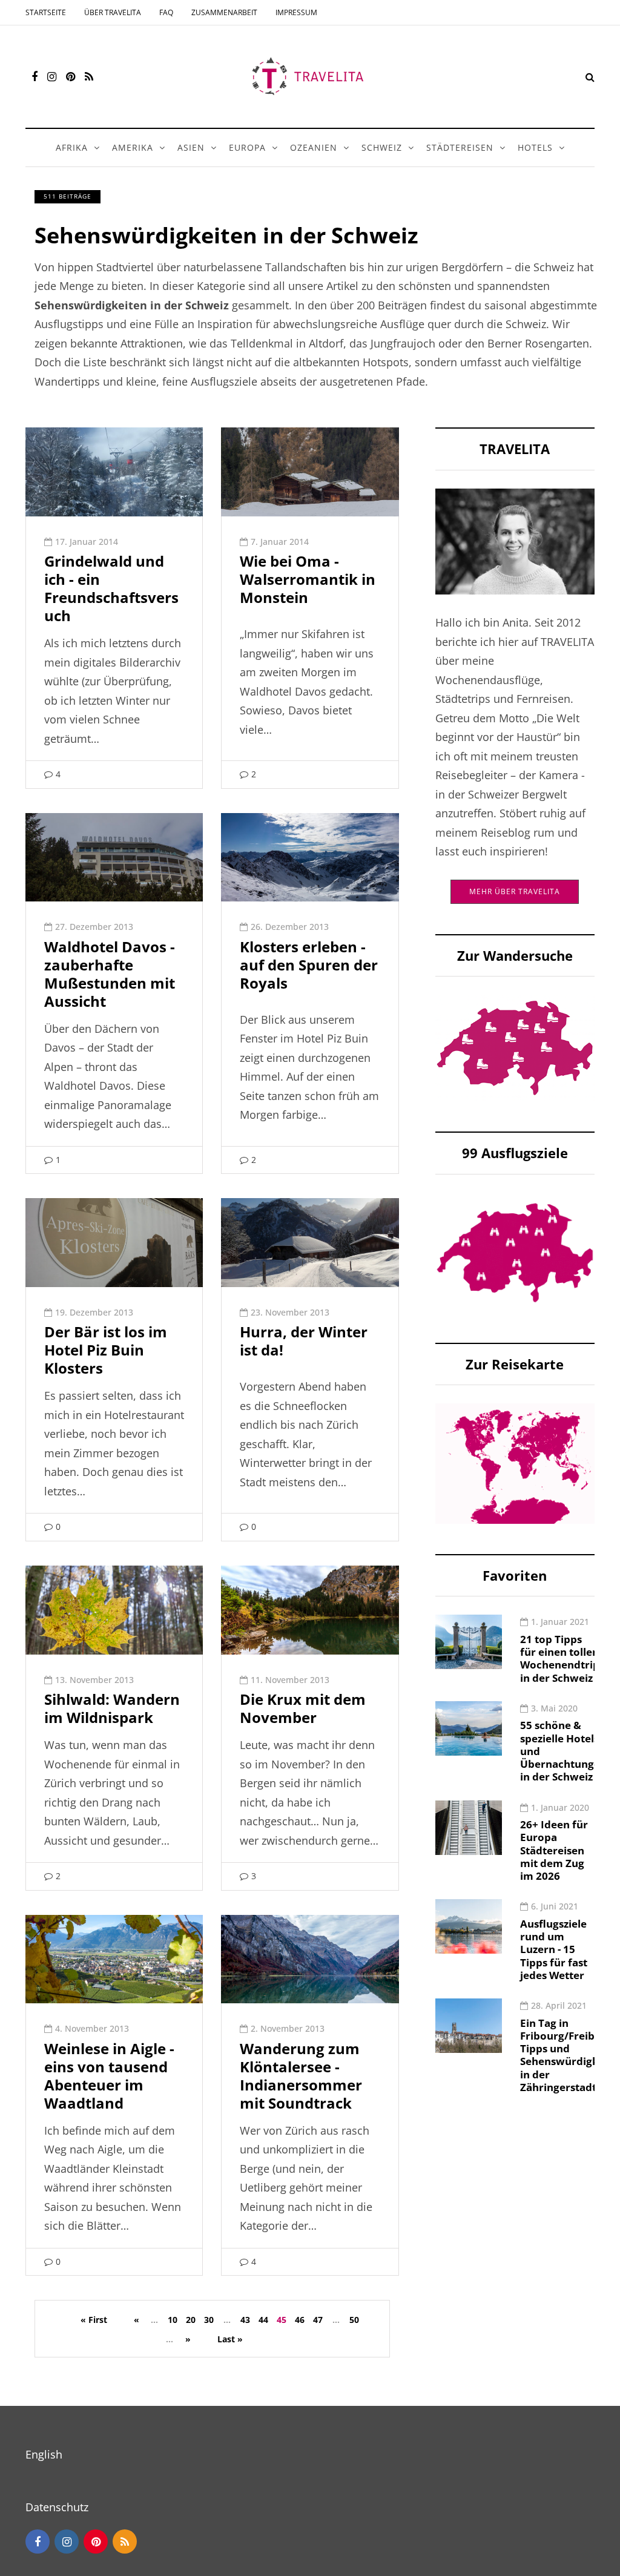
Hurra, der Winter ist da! (304, 1341)
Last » (230, 2339)
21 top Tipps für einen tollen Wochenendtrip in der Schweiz (560, 1659)
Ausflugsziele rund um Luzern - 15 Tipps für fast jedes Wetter (554, 1949)
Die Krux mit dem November (303, 1708)
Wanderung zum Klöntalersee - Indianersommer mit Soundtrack (301, 2076)
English (44, 2454)
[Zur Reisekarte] (515, 1462)
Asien (191, 147)
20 (191, 2320)
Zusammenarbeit (224, 12)
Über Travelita (113, 12)
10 (173, 2320)
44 (263, 2320)
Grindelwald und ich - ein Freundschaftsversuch (111, 588)
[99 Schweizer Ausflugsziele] (515, 1251)
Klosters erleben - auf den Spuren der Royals (309, 965)
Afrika (72, 147)
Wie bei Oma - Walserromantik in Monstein (308, 579)
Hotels (535, 147)
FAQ (166, 12)
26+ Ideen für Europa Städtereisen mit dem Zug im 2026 (554, 1850)
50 (354, 2320)
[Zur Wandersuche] (515, 1047)
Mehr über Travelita (515, 891)
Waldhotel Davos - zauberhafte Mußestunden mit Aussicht (110, 974)
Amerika (133, 147)
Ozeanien (314, 147)
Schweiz (382, 147)
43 (245, 2320)
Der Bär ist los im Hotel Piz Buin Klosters (106, 1350)
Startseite (46, 12)
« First (94, 2320)
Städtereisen (460, 147)
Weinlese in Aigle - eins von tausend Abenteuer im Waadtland (109, 2076)
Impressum (296, 12)
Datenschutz (57, 2507)
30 (209, 2320)
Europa (247, 147)
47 (318, 2320)
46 (300, 2320)
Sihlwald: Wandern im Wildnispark (112, 1708)
